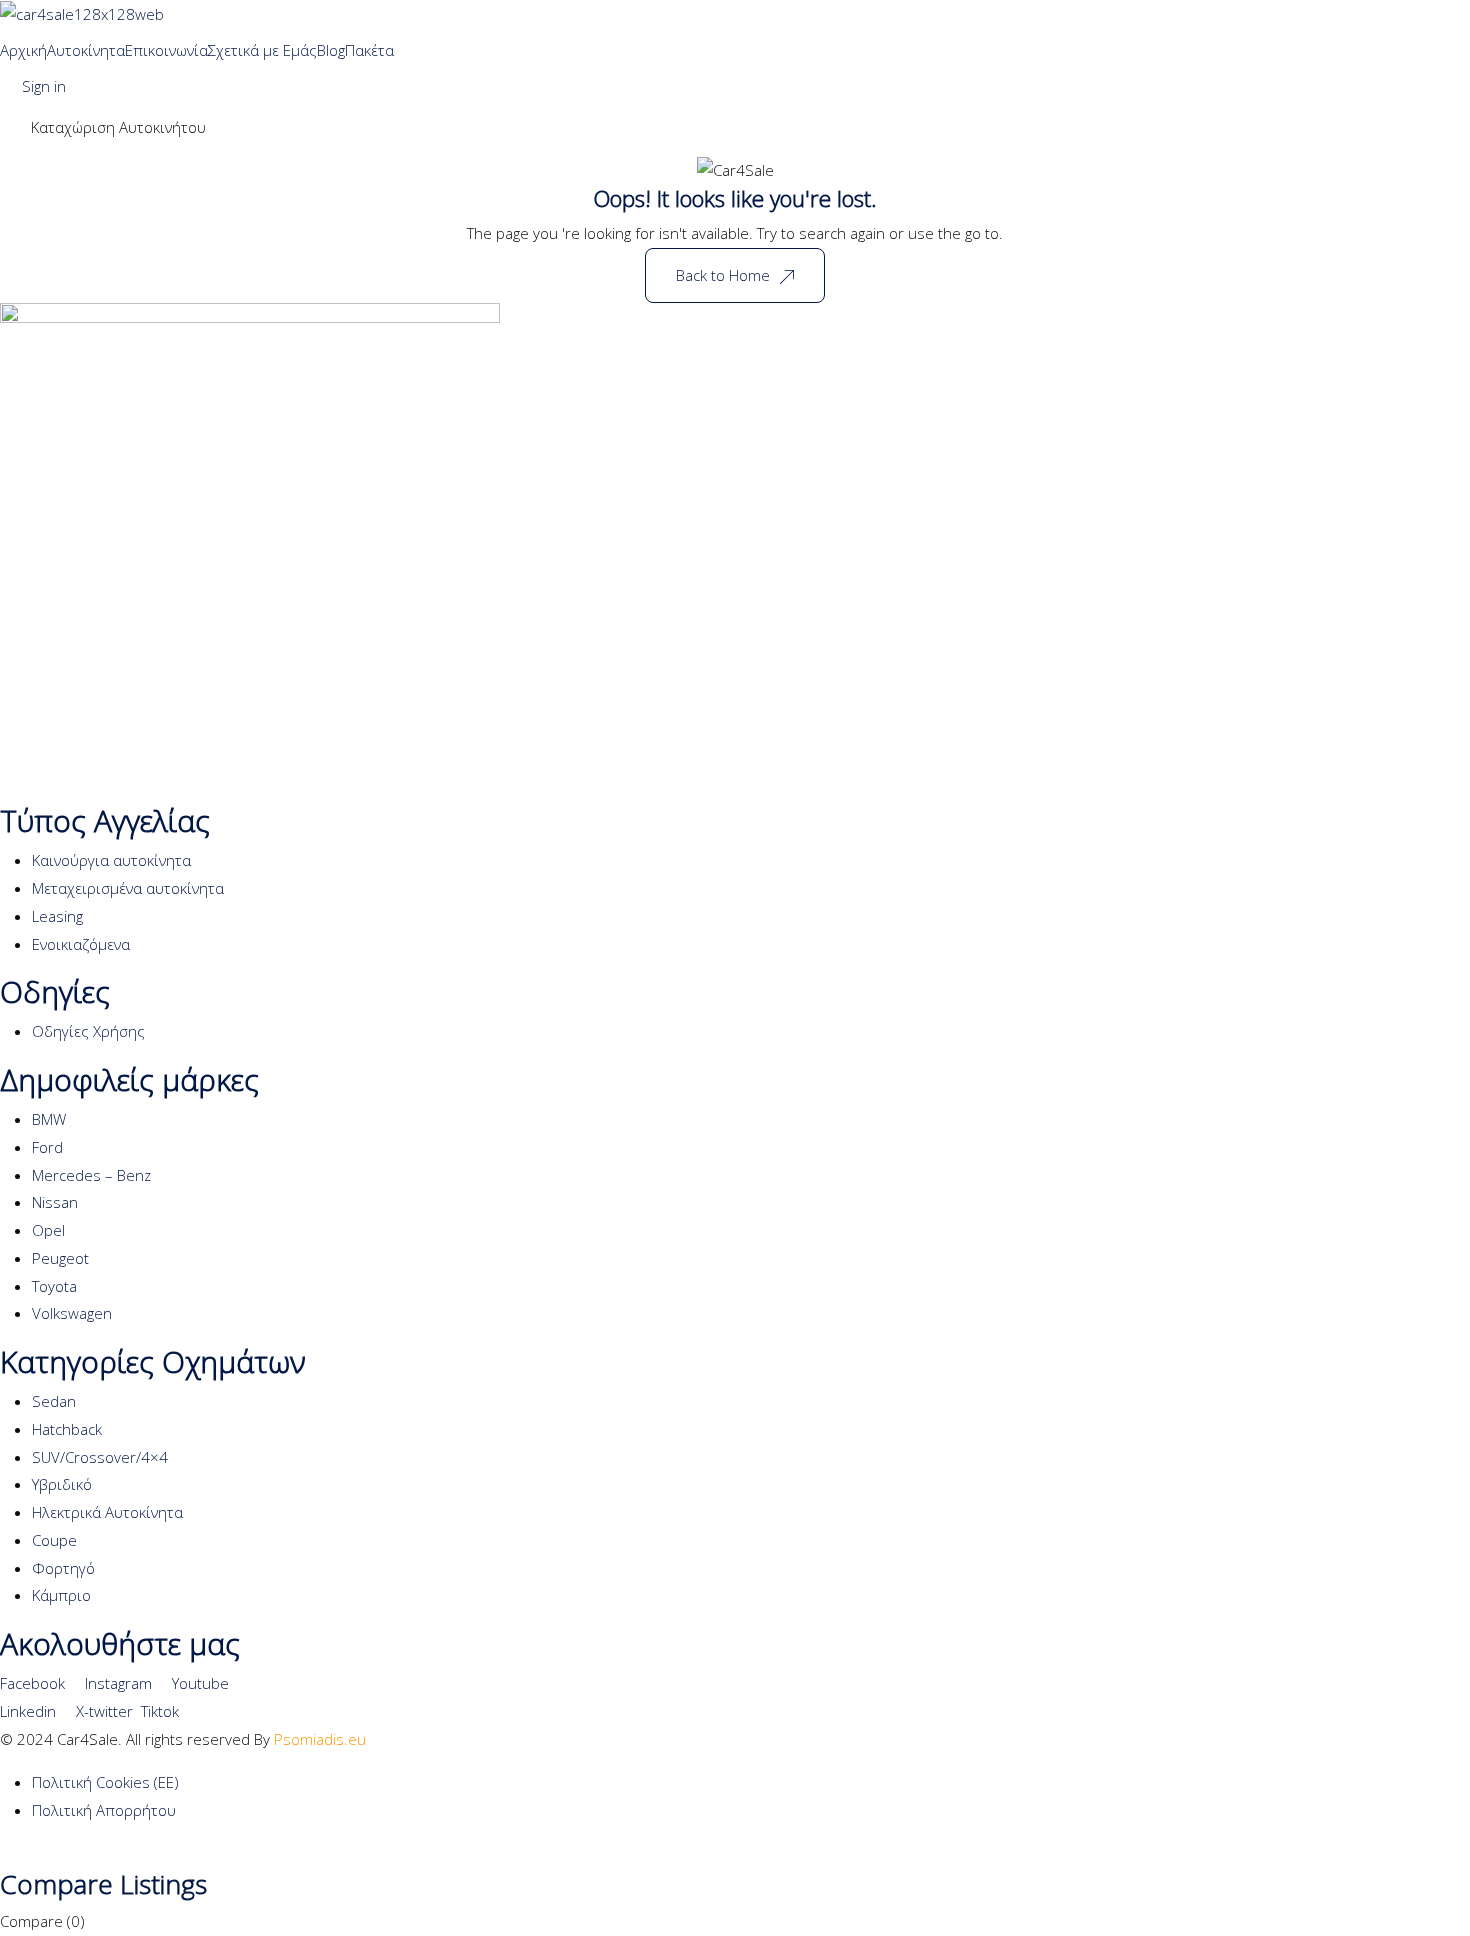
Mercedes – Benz (91, 1175)
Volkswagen (72, 1313)
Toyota (54, 1286)
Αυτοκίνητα (86, 50)
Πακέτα (369, 50)
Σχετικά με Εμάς (262, 50)
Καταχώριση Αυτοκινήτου (118, 127)
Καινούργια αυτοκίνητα (111, 860)
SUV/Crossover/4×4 (100, 1457)
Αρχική (23, 50)
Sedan (54, 1401)
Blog (331, 50)
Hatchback (67, 1429)
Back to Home (723, 275)
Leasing (57, 916)
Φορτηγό (63, 1568)
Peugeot (60, 1258)
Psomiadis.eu (320, 1739)
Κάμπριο (61, 1595)
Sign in (44, 86)
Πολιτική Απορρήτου (104, 1810)
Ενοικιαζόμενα (81, 944)
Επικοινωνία (166, 50)
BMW (49, 1119)
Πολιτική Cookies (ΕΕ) (105, 1782)
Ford (47, 1147)
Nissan (55, 1202)
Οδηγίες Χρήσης (88, 1031)
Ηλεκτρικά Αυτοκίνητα (107, 1512)
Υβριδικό (62, 1484)
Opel (48, 1230)
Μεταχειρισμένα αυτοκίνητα (128, 888)
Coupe (54, 1540)
